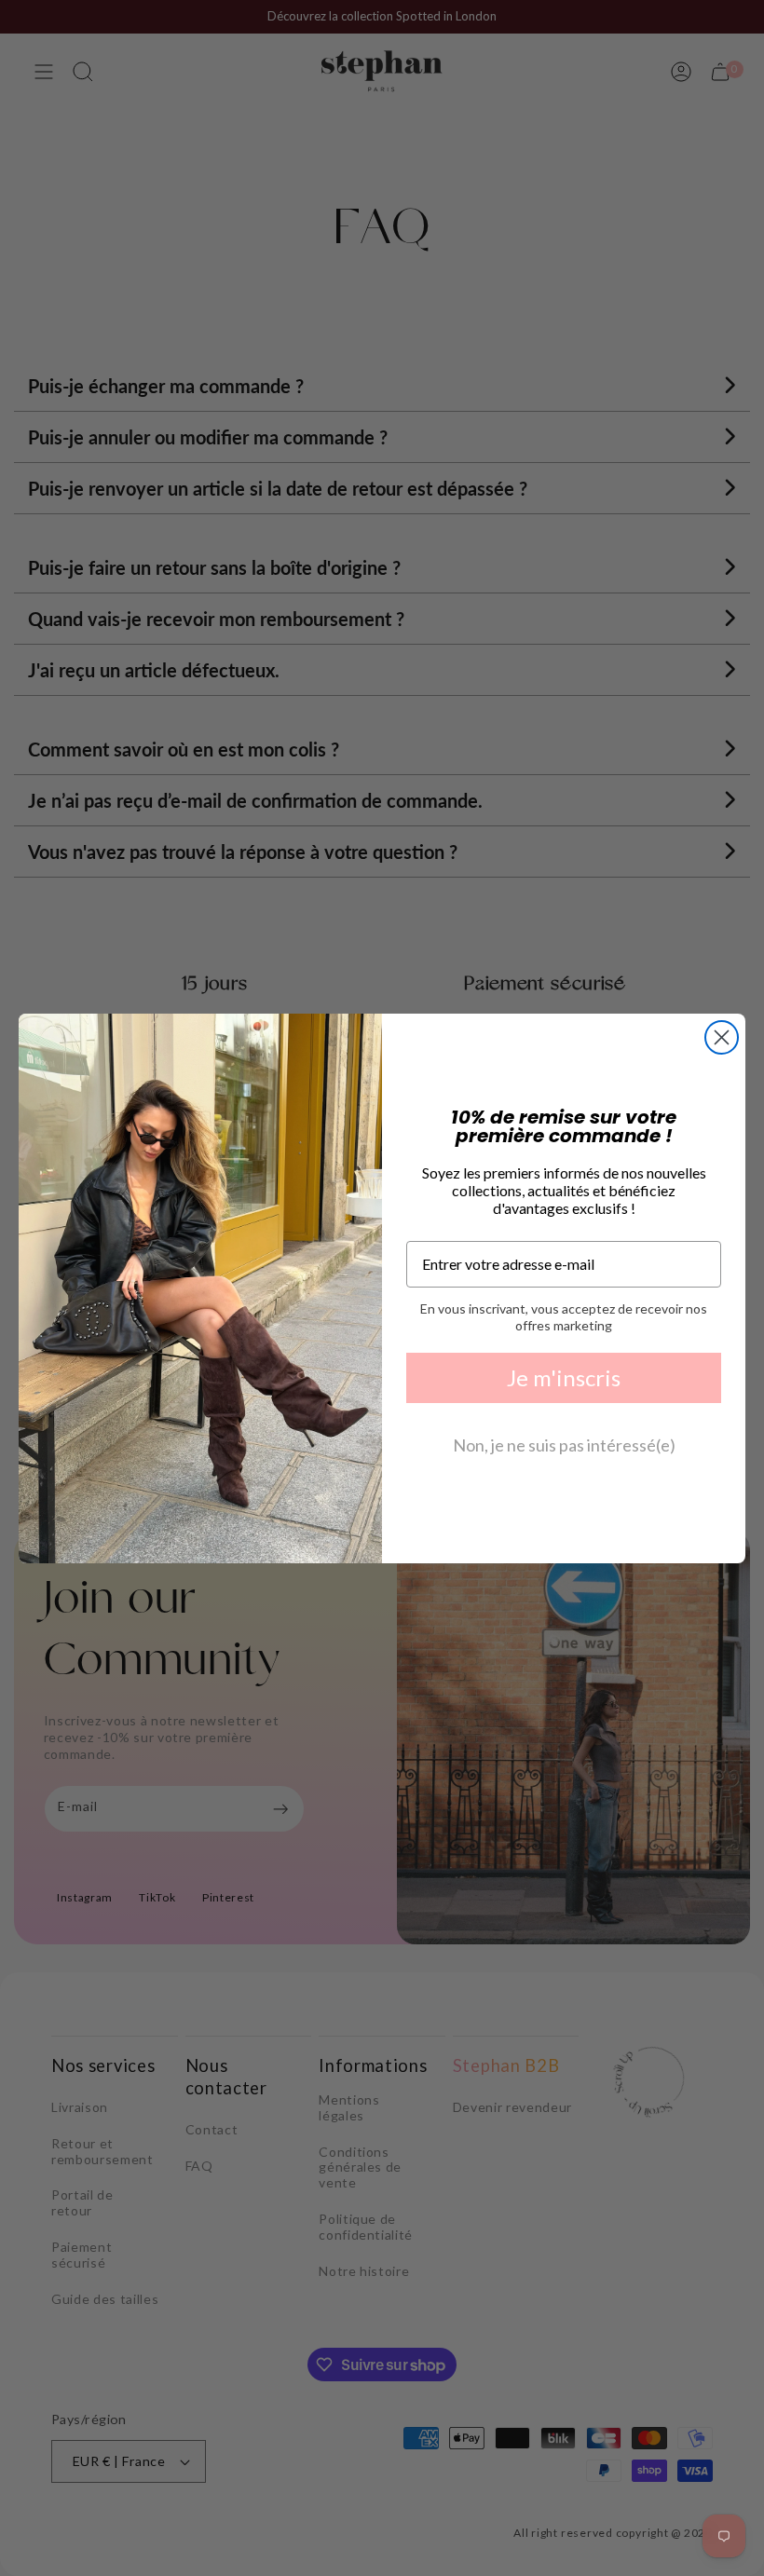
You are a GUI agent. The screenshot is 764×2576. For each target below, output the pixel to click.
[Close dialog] (722, 1037)
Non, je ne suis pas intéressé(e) (564, 1445)
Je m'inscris (564, 1377)
